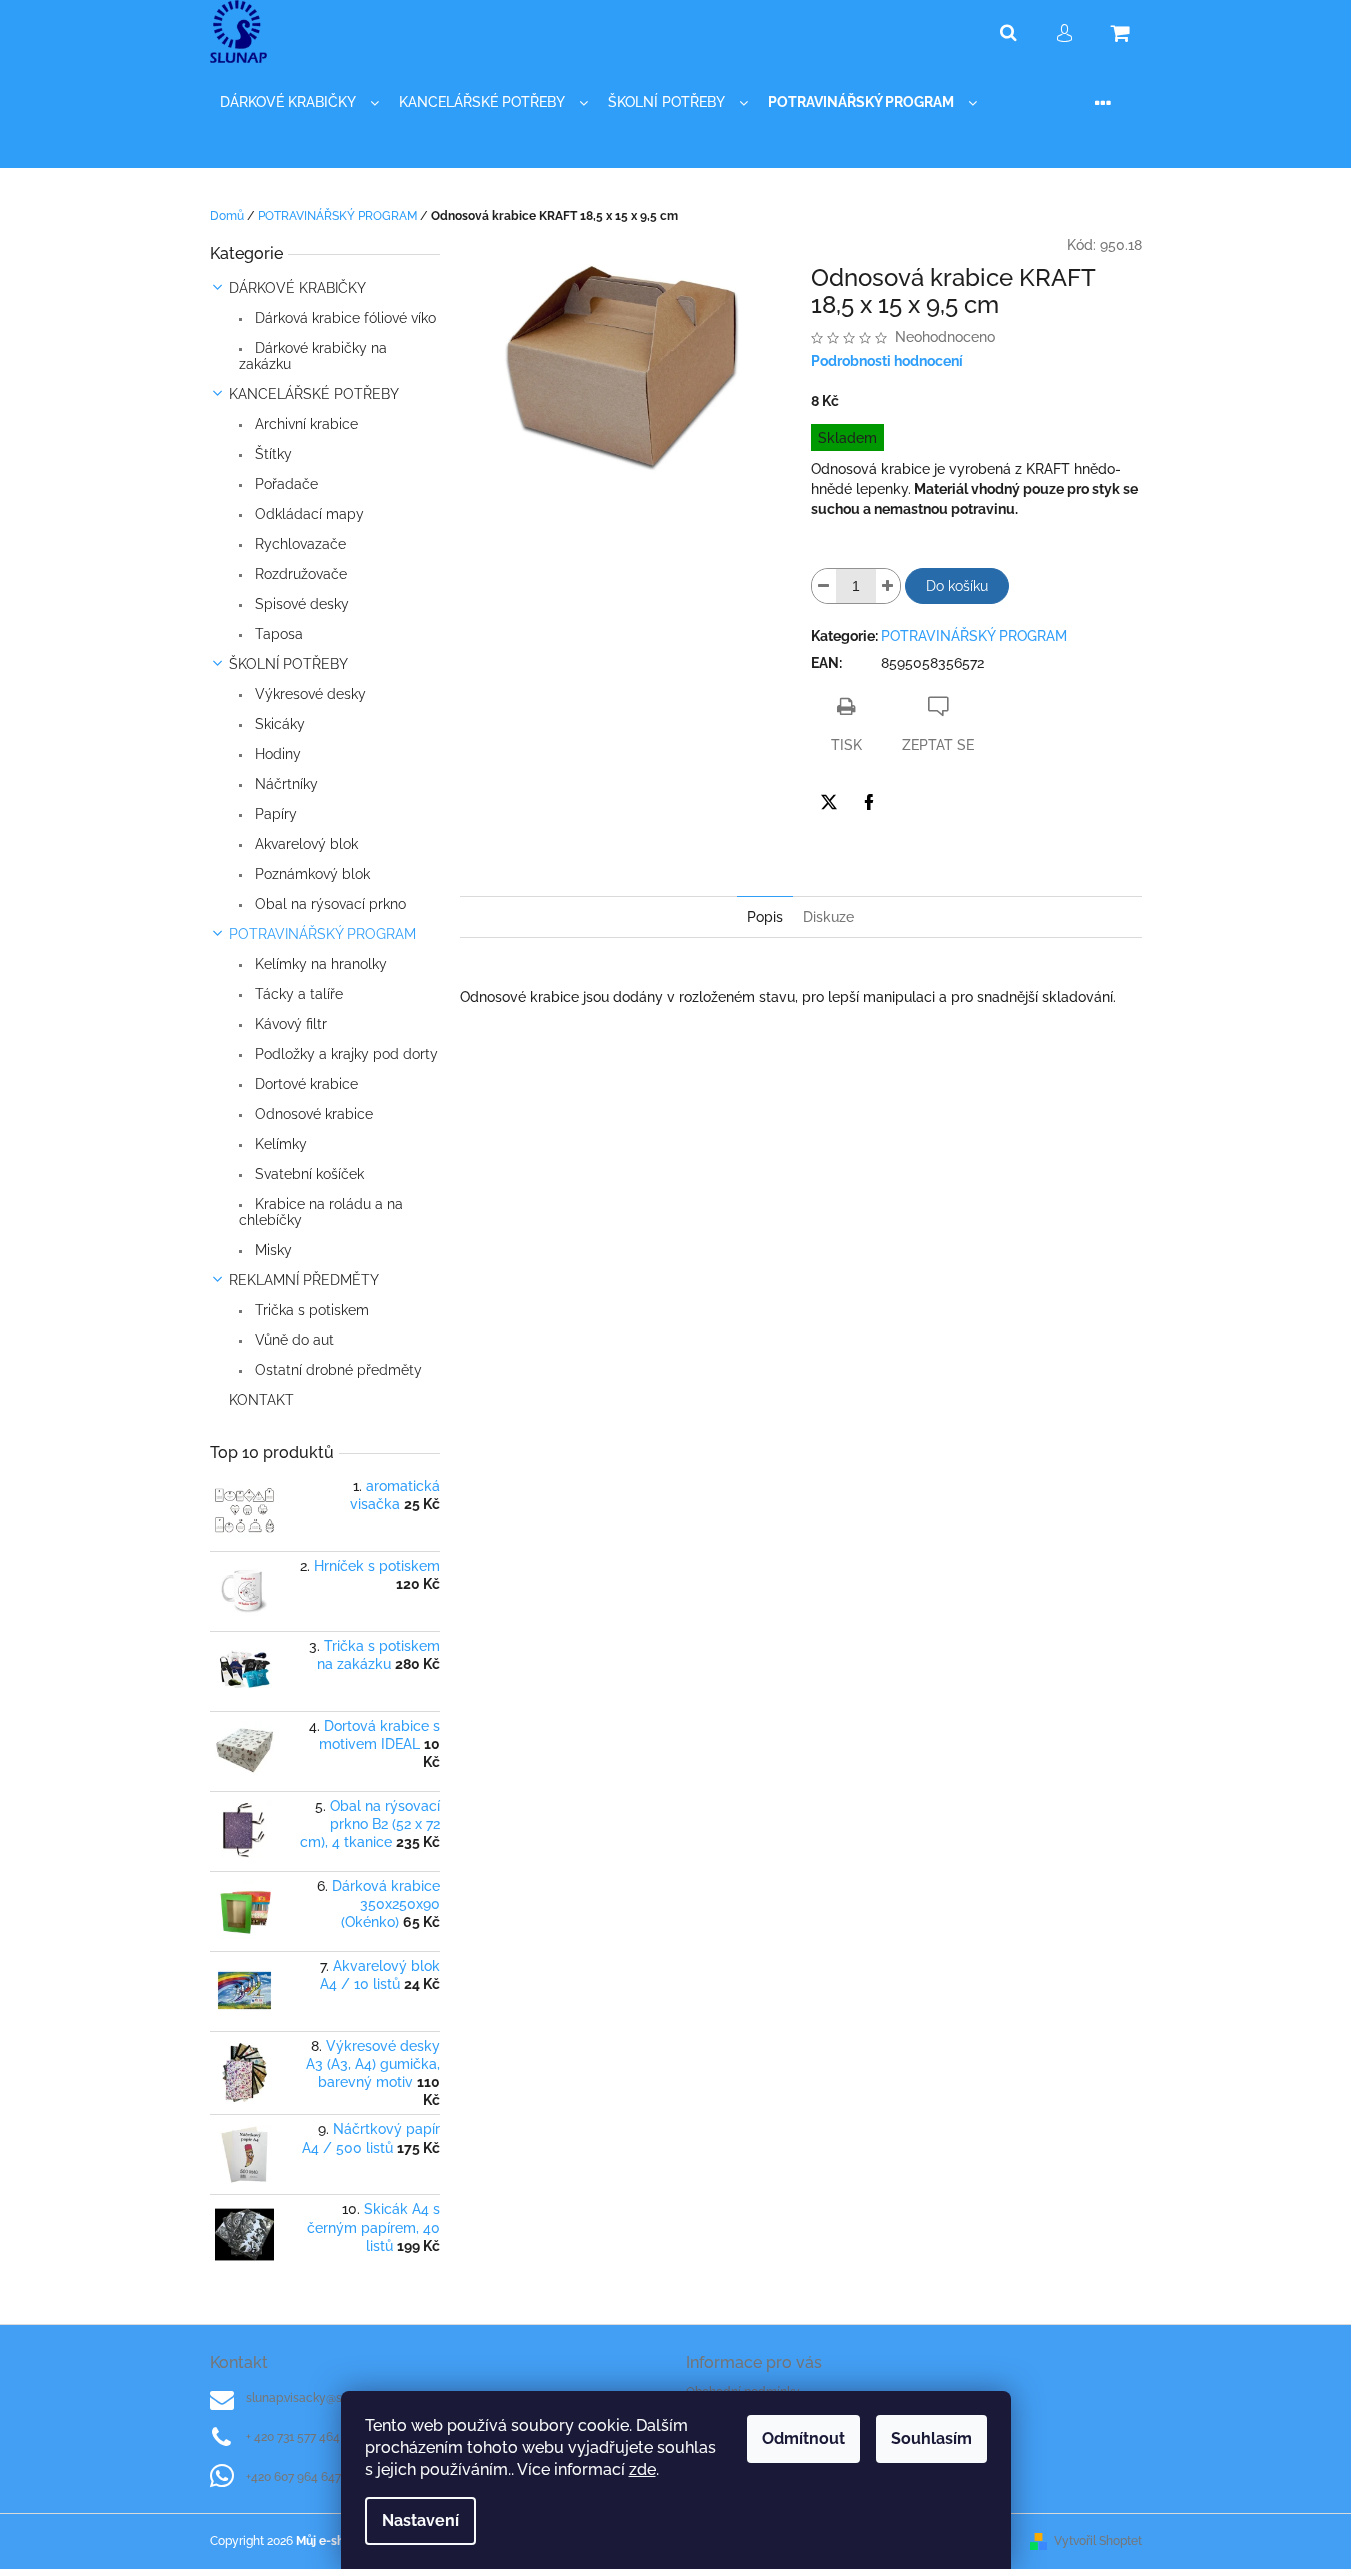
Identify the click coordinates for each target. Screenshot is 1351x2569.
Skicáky (278, 724)
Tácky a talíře (297, 994)
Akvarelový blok (304, 844)
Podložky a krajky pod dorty (344, 1054)
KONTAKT (261, 1400)
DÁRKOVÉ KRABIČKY (297, 288)
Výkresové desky (308, 694)
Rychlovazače (298, 544)
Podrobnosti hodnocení (887, 361)
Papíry (274, 814)
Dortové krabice (304, 1084)
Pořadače (284, 484)
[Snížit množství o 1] (824, 586)
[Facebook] (869, 802)
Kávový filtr (289, 1024)
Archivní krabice (304, 424)
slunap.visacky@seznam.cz (320, 2398)
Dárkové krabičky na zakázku (313, 356)
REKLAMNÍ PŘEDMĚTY (304, 1280)
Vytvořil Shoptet (1098, 2541)
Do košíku (957, 586)
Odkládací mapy (307, 514)
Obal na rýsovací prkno (328, 904)
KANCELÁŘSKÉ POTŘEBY (314, 394)
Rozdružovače (299, 574)
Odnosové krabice (312, 1114)
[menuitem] (299, 102)
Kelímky (279, 1144)
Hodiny (276, 754)
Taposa (277, 634)
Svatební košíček (307, 1174)
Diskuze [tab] (828, 917)
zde (642, 2469)
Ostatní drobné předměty (336, 1370)
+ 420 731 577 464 (293, 2437)
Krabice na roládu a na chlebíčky (321, 1212)
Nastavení (420, 2520)
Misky (271, 1250)
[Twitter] (829, 802)
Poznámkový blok (310, 874)
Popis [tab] (765, 917)
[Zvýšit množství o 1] (888, 586)
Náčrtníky (284, 784)
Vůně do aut (292, 1340)
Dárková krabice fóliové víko (343, 318)
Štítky (271, 454)
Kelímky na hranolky (319, 964)
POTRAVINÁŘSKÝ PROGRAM (322, 934)
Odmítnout (803, 2438)
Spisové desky (300, 604)
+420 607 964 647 (293, 2477)
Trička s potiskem (310, 1310)
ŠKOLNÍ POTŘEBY (288, 664)
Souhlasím (931, 2438)
